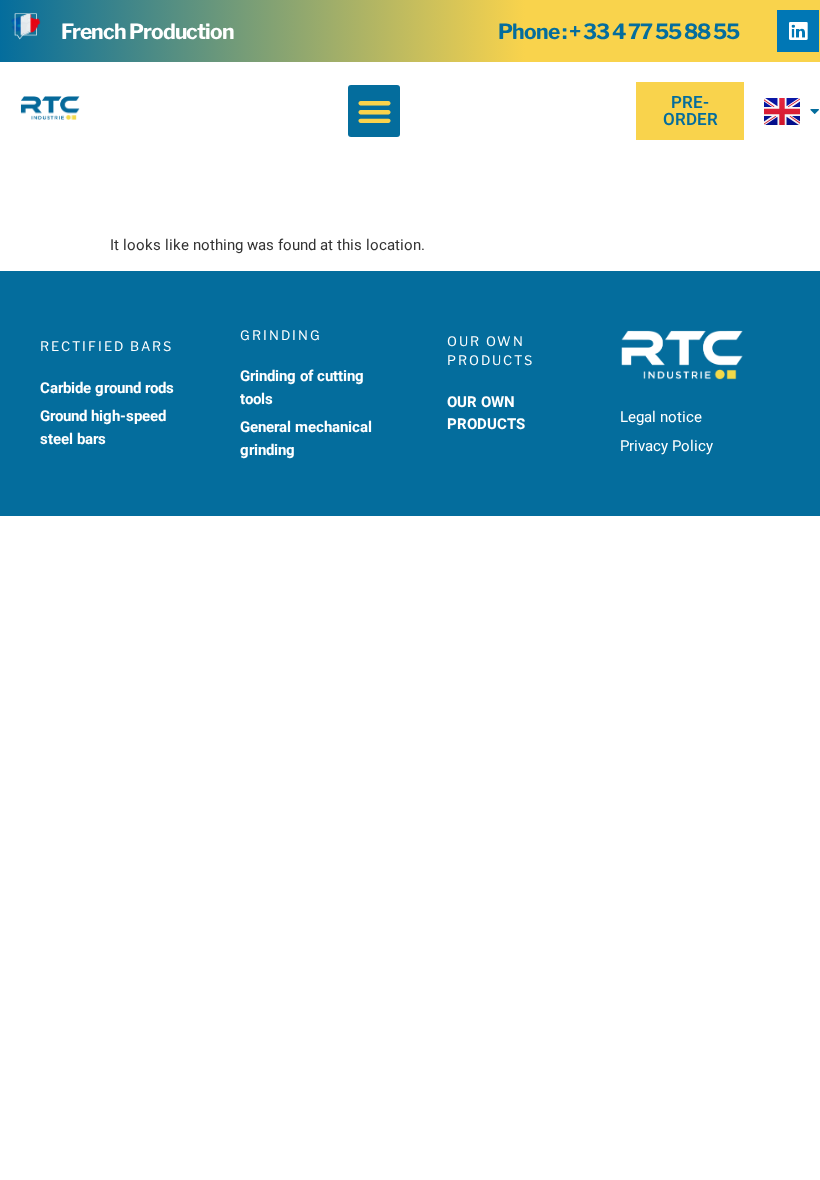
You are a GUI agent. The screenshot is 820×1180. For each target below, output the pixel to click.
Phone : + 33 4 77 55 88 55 (618, 31)
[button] (374, 111)
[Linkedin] (798, 31)
